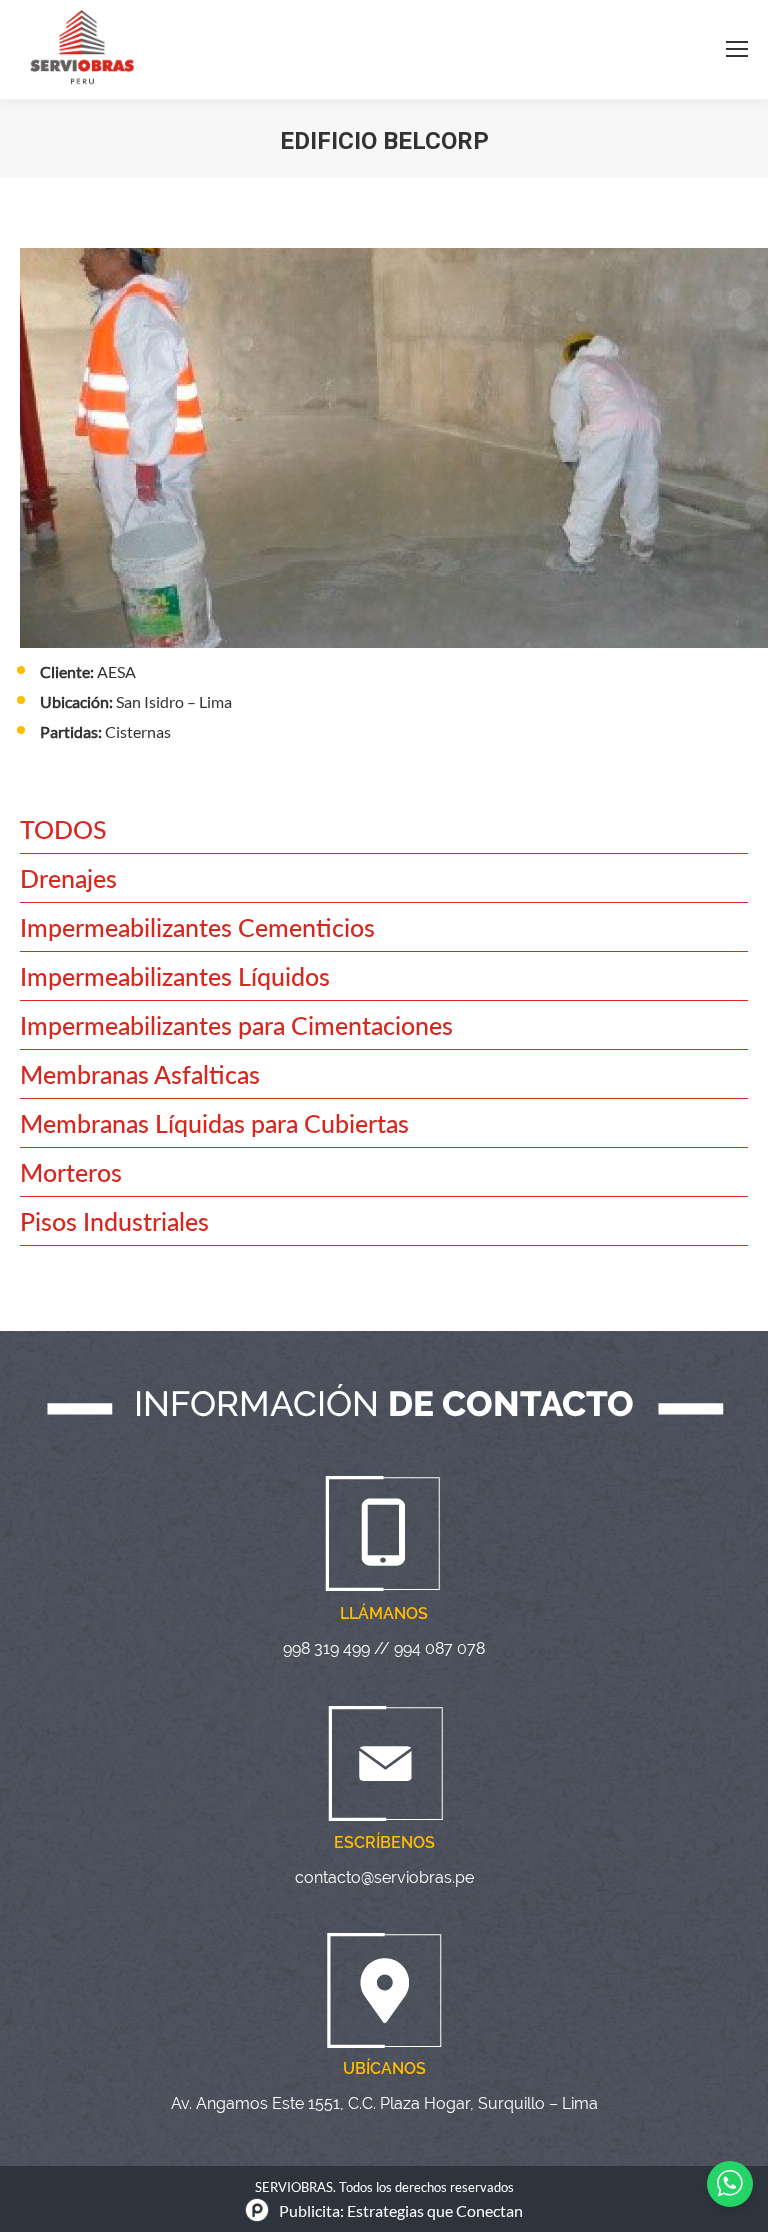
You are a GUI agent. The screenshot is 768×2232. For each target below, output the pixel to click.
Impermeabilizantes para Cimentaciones (236, 1025)
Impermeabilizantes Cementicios (197, 927)
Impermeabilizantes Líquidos (175, 976)
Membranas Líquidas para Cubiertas (214, 1123)
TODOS (63, 829)
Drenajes (68, 878)
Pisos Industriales (114, 1221)
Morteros (71, 1172)
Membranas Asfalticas (140, 1074)
